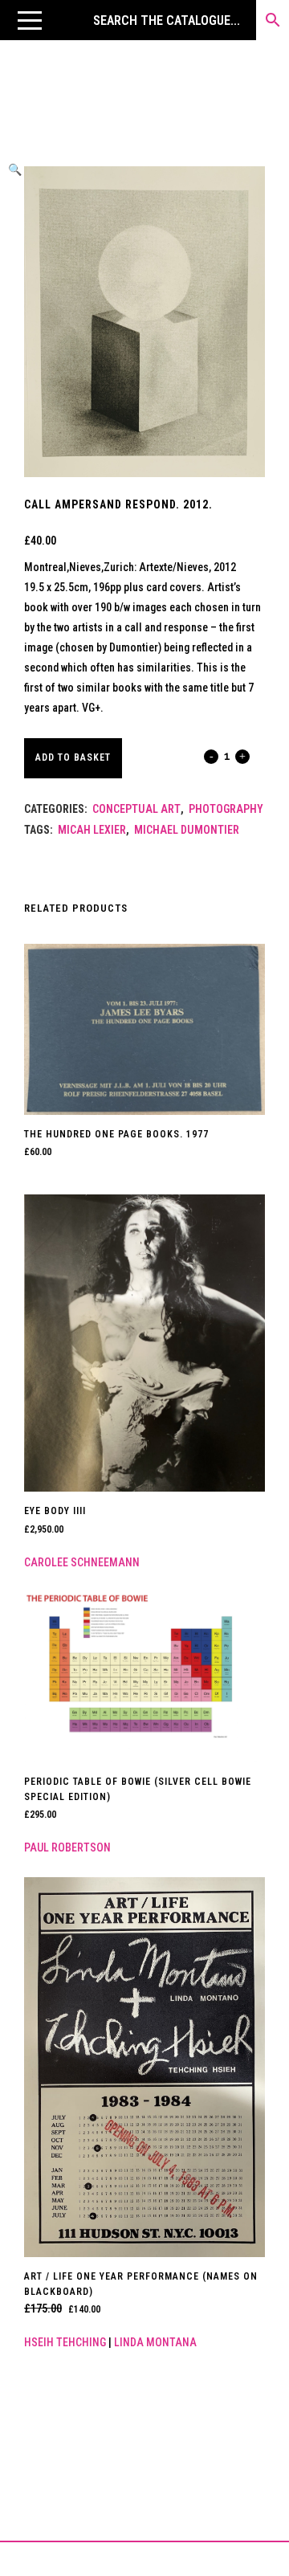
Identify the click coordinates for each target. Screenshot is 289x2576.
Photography (226, 809)
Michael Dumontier (187, 830)
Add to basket (73, 757)
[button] (30, 20)
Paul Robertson (67, 1847)
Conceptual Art (136, 809)
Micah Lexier (92, 830)
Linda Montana (155, 2342)
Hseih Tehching (65, 2342)
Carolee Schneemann (82, 1562)
